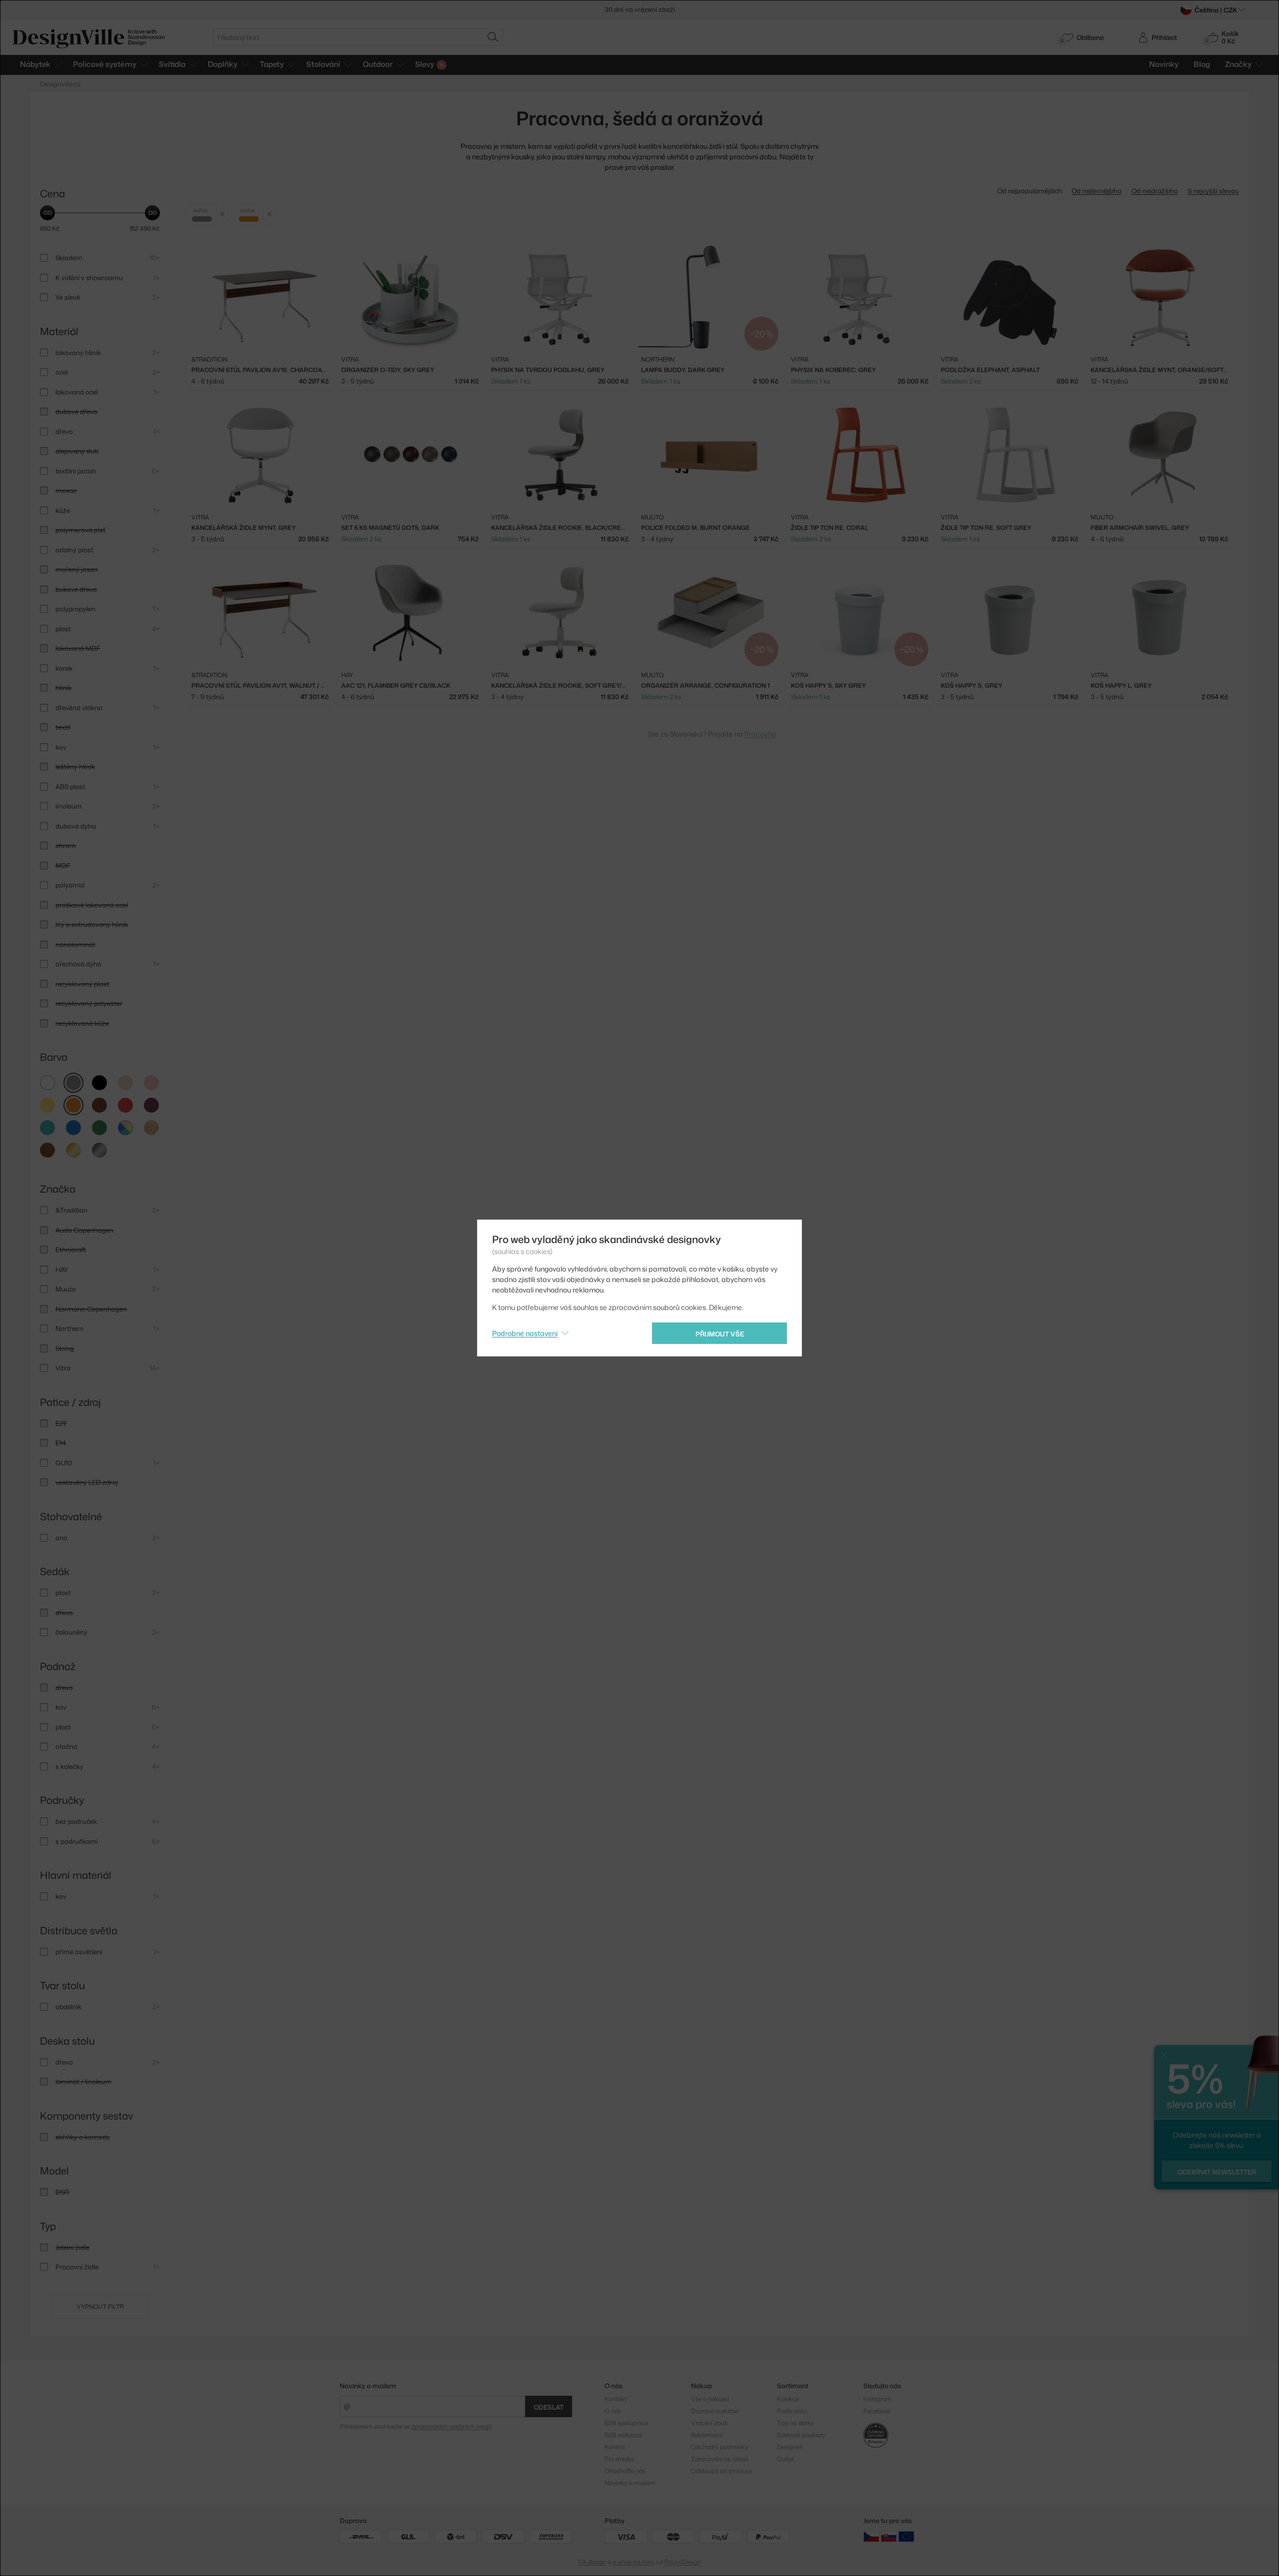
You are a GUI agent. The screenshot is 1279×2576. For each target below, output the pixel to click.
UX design (592, 2562)
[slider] (47, 213)
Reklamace (707, 2435)
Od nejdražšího (1155, 191)
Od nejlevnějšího (1097, 191)
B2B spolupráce (626, 2423)
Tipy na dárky (795, 2423)
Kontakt (616, 2399)
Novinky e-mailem (368, 2386)
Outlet (785, 2459)
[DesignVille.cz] (871, 2536)
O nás (613, 2411)
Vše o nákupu (710, 2399)
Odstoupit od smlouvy (721, 2471)
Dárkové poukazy (801, 2435)
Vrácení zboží (710, 2423)
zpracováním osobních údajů (451, 2426)
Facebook (877, 2411)
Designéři (790, 2447)
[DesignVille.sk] (889, 2536)
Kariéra (615, 2447)
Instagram (878, 2399)
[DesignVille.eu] (906, 2536)
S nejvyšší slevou (1213, 191)
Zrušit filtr (223, 215)
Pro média (619, 2459)
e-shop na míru (634, 2562)
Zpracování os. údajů (720, 2459)
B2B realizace (623, 2435)
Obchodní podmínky (719, 2447)
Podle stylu (792, 2411)
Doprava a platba (715, 2411)
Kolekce (788, 2399)
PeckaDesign (683, 2562)
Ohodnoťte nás (625, 2471)
